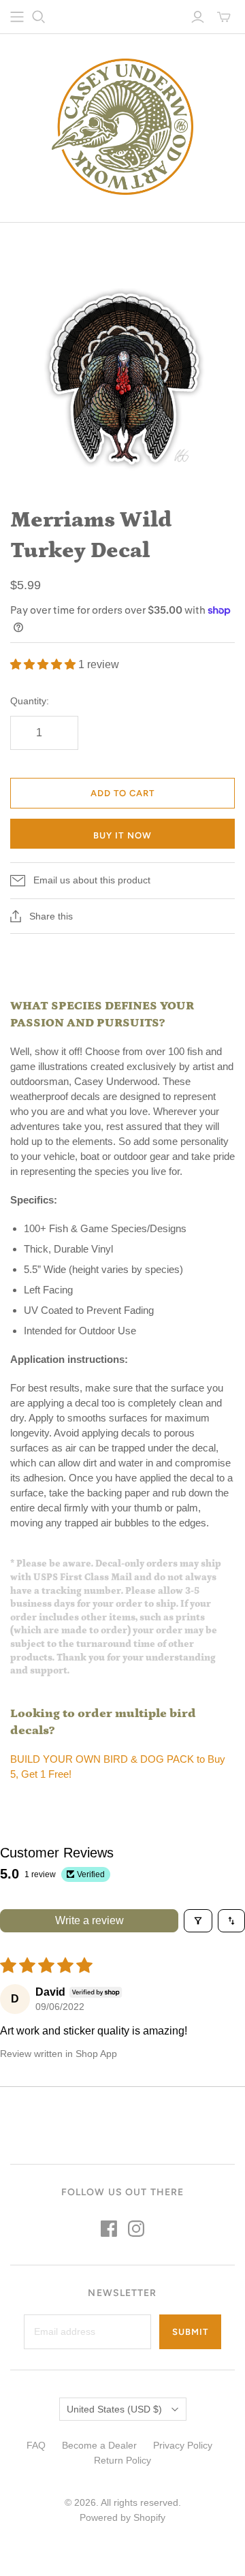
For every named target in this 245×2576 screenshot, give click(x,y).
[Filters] (198, 1921)
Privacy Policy (183, 2445)
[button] (44, 664)
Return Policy (122, 2460)
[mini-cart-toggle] (224, 17)
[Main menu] (17, 17)
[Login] (198, 17)
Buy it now (122, 835)
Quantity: (30, 701)
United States (114, 2409)
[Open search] (39, 17)
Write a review (89, 1920)
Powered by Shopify (122, 2517)
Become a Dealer (99, 2445)
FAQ (36, 2445)
